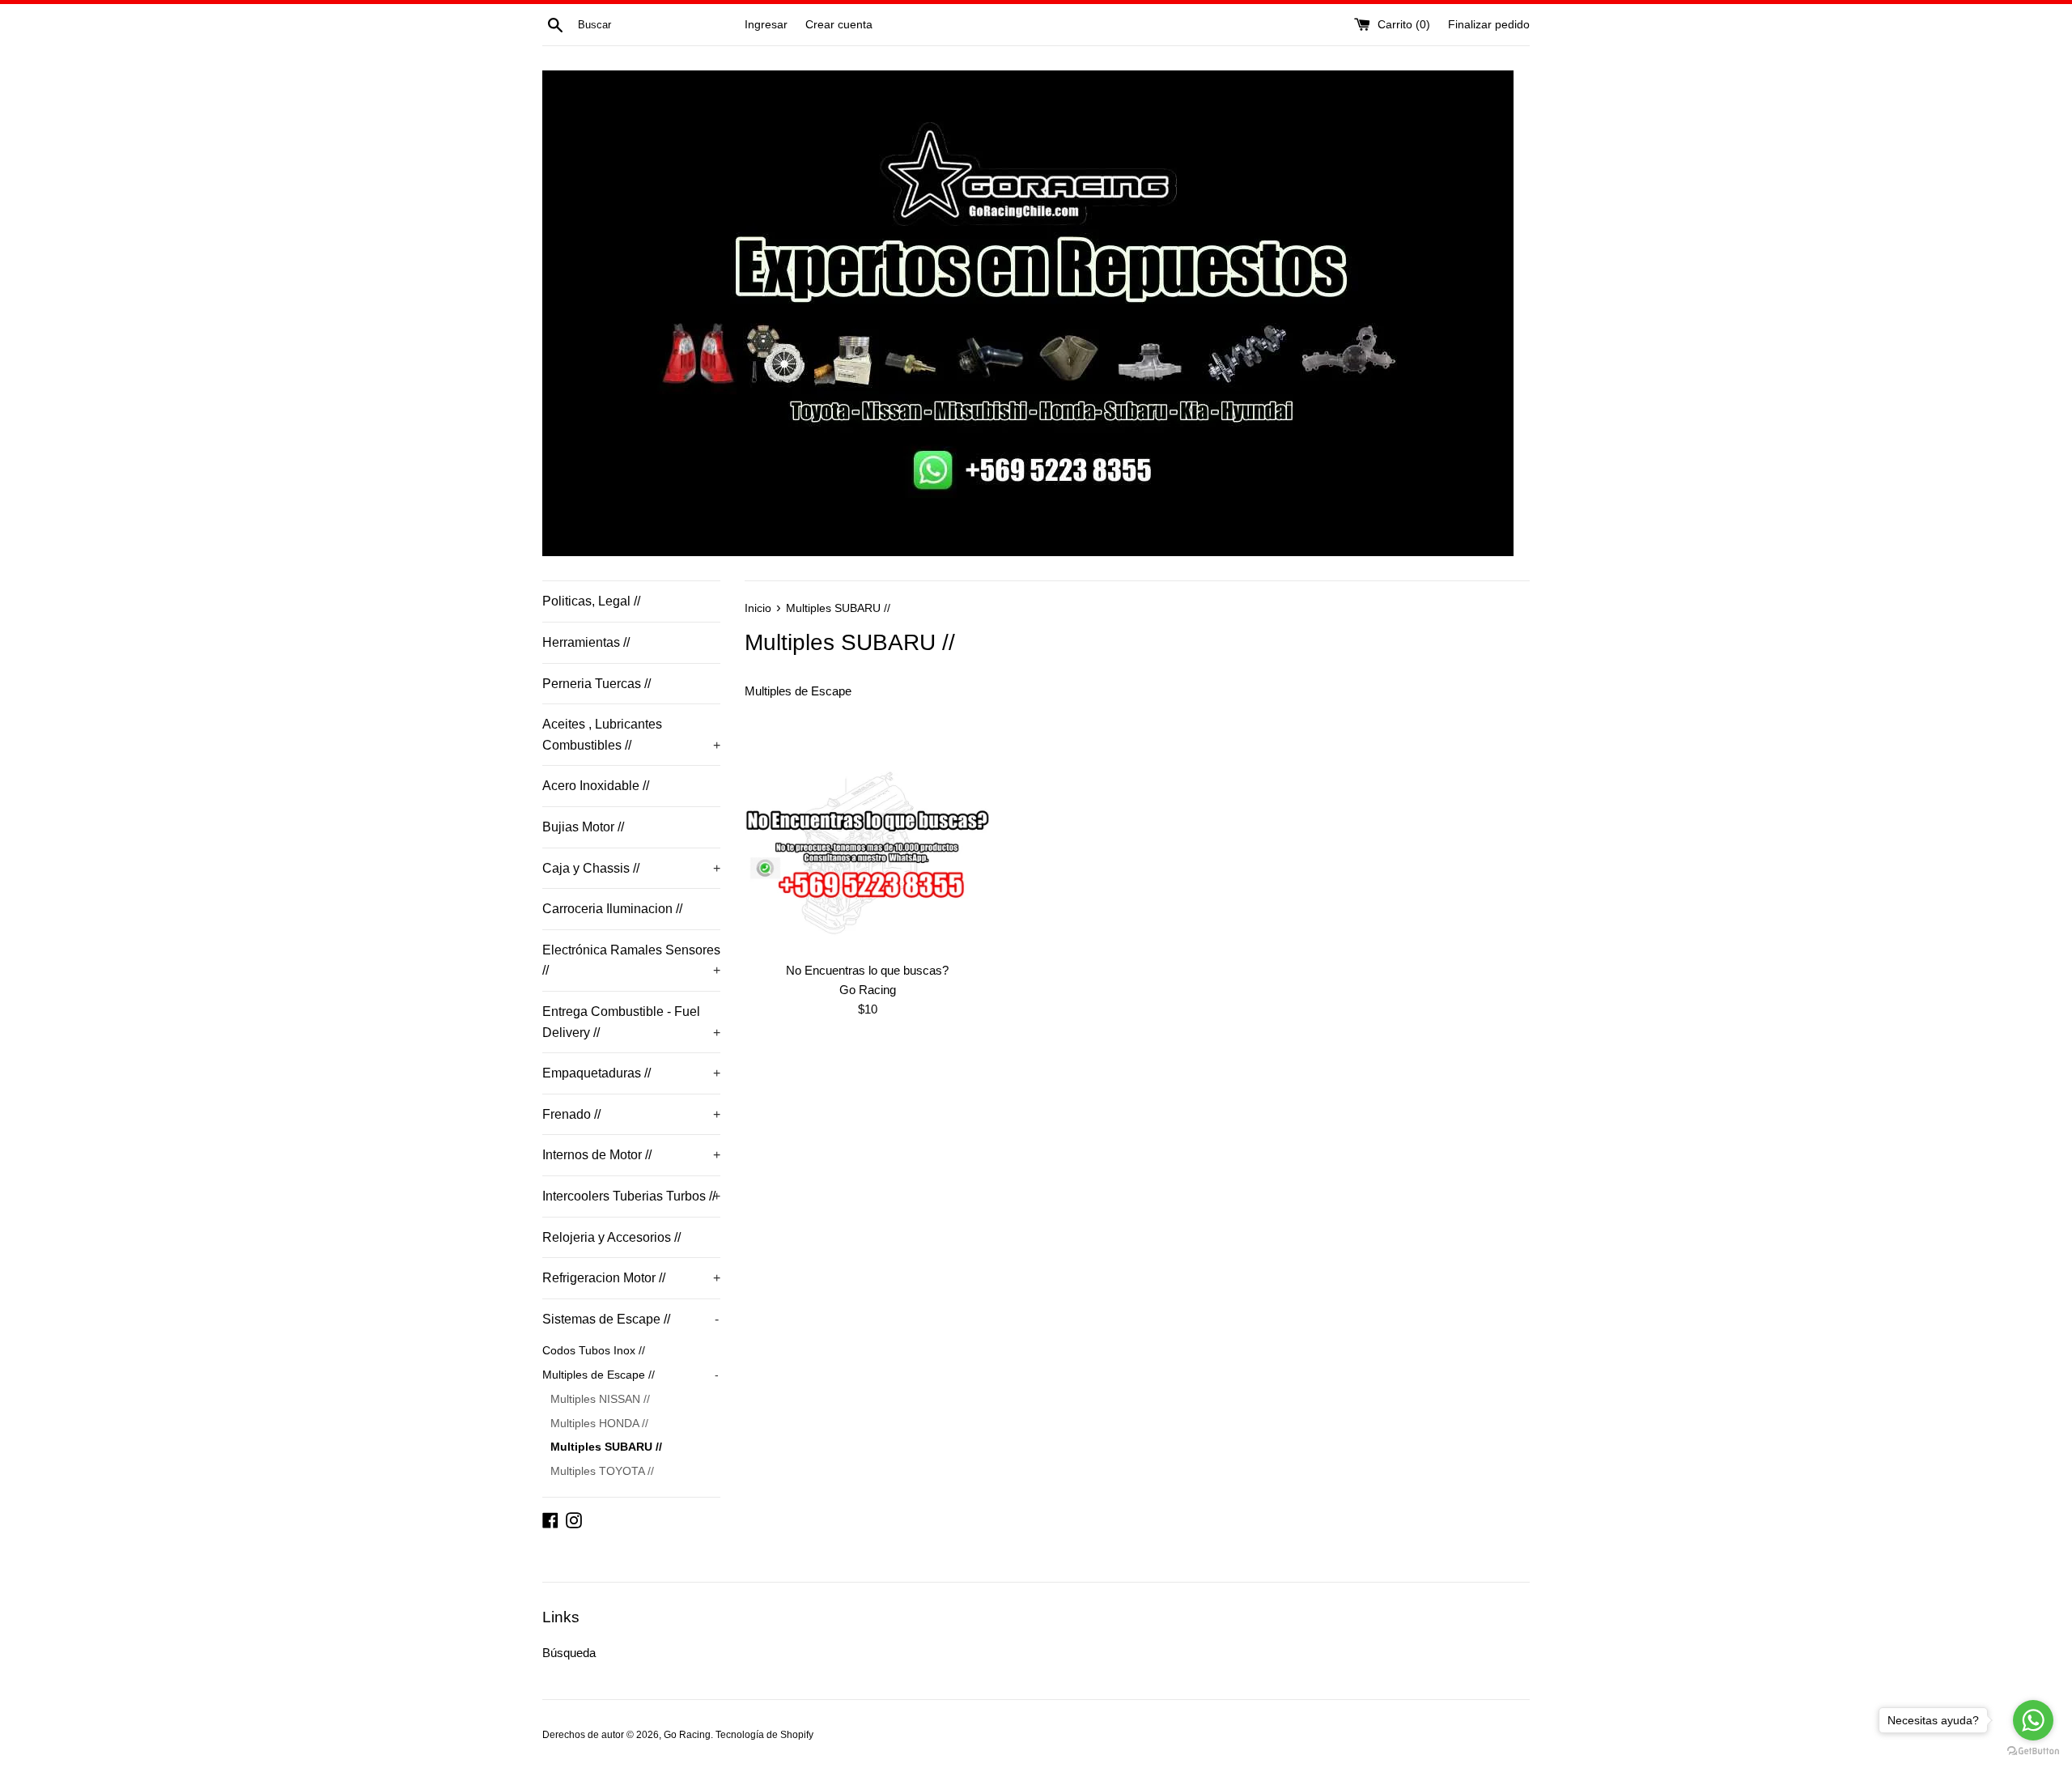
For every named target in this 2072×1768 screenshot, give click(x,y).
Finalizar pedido (1489, 25)
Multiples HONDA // (599, 1424)
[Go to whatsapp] (2033, 1720)
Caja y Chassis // (631, 868)
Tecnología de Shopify (764, 1735)
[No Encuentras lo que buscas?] (867, 855)
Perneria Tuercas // (597, 684)
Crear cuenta (839, 25)
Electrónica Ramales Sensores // (631, 960)
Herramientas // (586, 642)
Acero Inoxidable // (596, 786)
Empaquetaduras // (631, 1073)
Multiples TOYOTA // (602, 1471)
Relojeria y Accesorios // (611, 1237)
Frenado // (631, 1114)
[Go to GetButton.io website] (2033, 1751)
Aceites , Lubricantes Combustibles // (631, 735)
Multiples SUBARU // (606, 1447)
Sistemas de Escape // (631, 1319)
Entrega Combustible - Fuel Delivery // (631, 1022)
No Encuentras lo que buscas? (867, 970)
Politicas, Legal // (591, 601)
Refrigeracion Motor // (631, 1278)
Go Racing (687, 1735)
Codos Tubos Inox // (594, 1351)
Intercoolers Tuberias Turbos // (631, 1196)
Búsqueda (569, 1653)
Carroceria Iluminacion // (612, 909)
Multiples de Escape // (631, 1375)
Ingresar (766, 25)
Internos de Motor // (631, 1155)
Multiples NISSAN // (600, 1399)
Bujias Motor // (583, 827)
